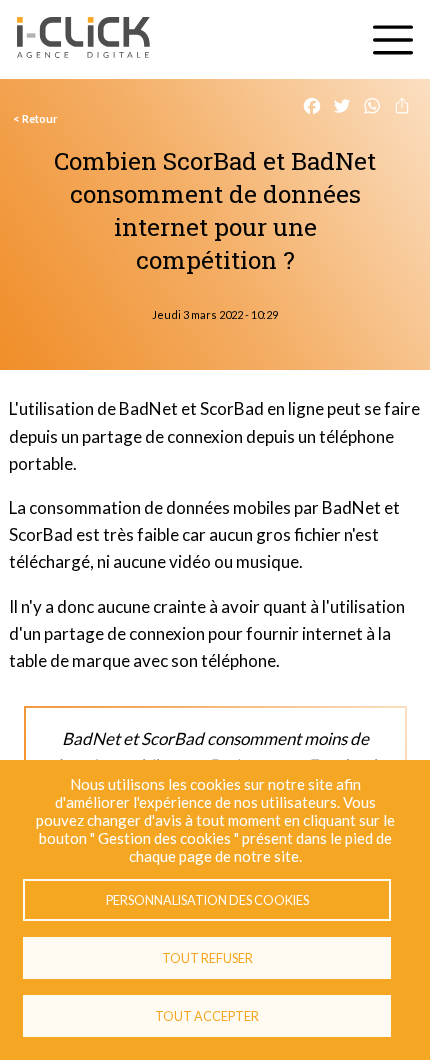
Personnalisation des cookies (207, 900)
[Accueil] (83, 39)
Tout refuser (207, 958)
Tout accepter (207, 1016)
